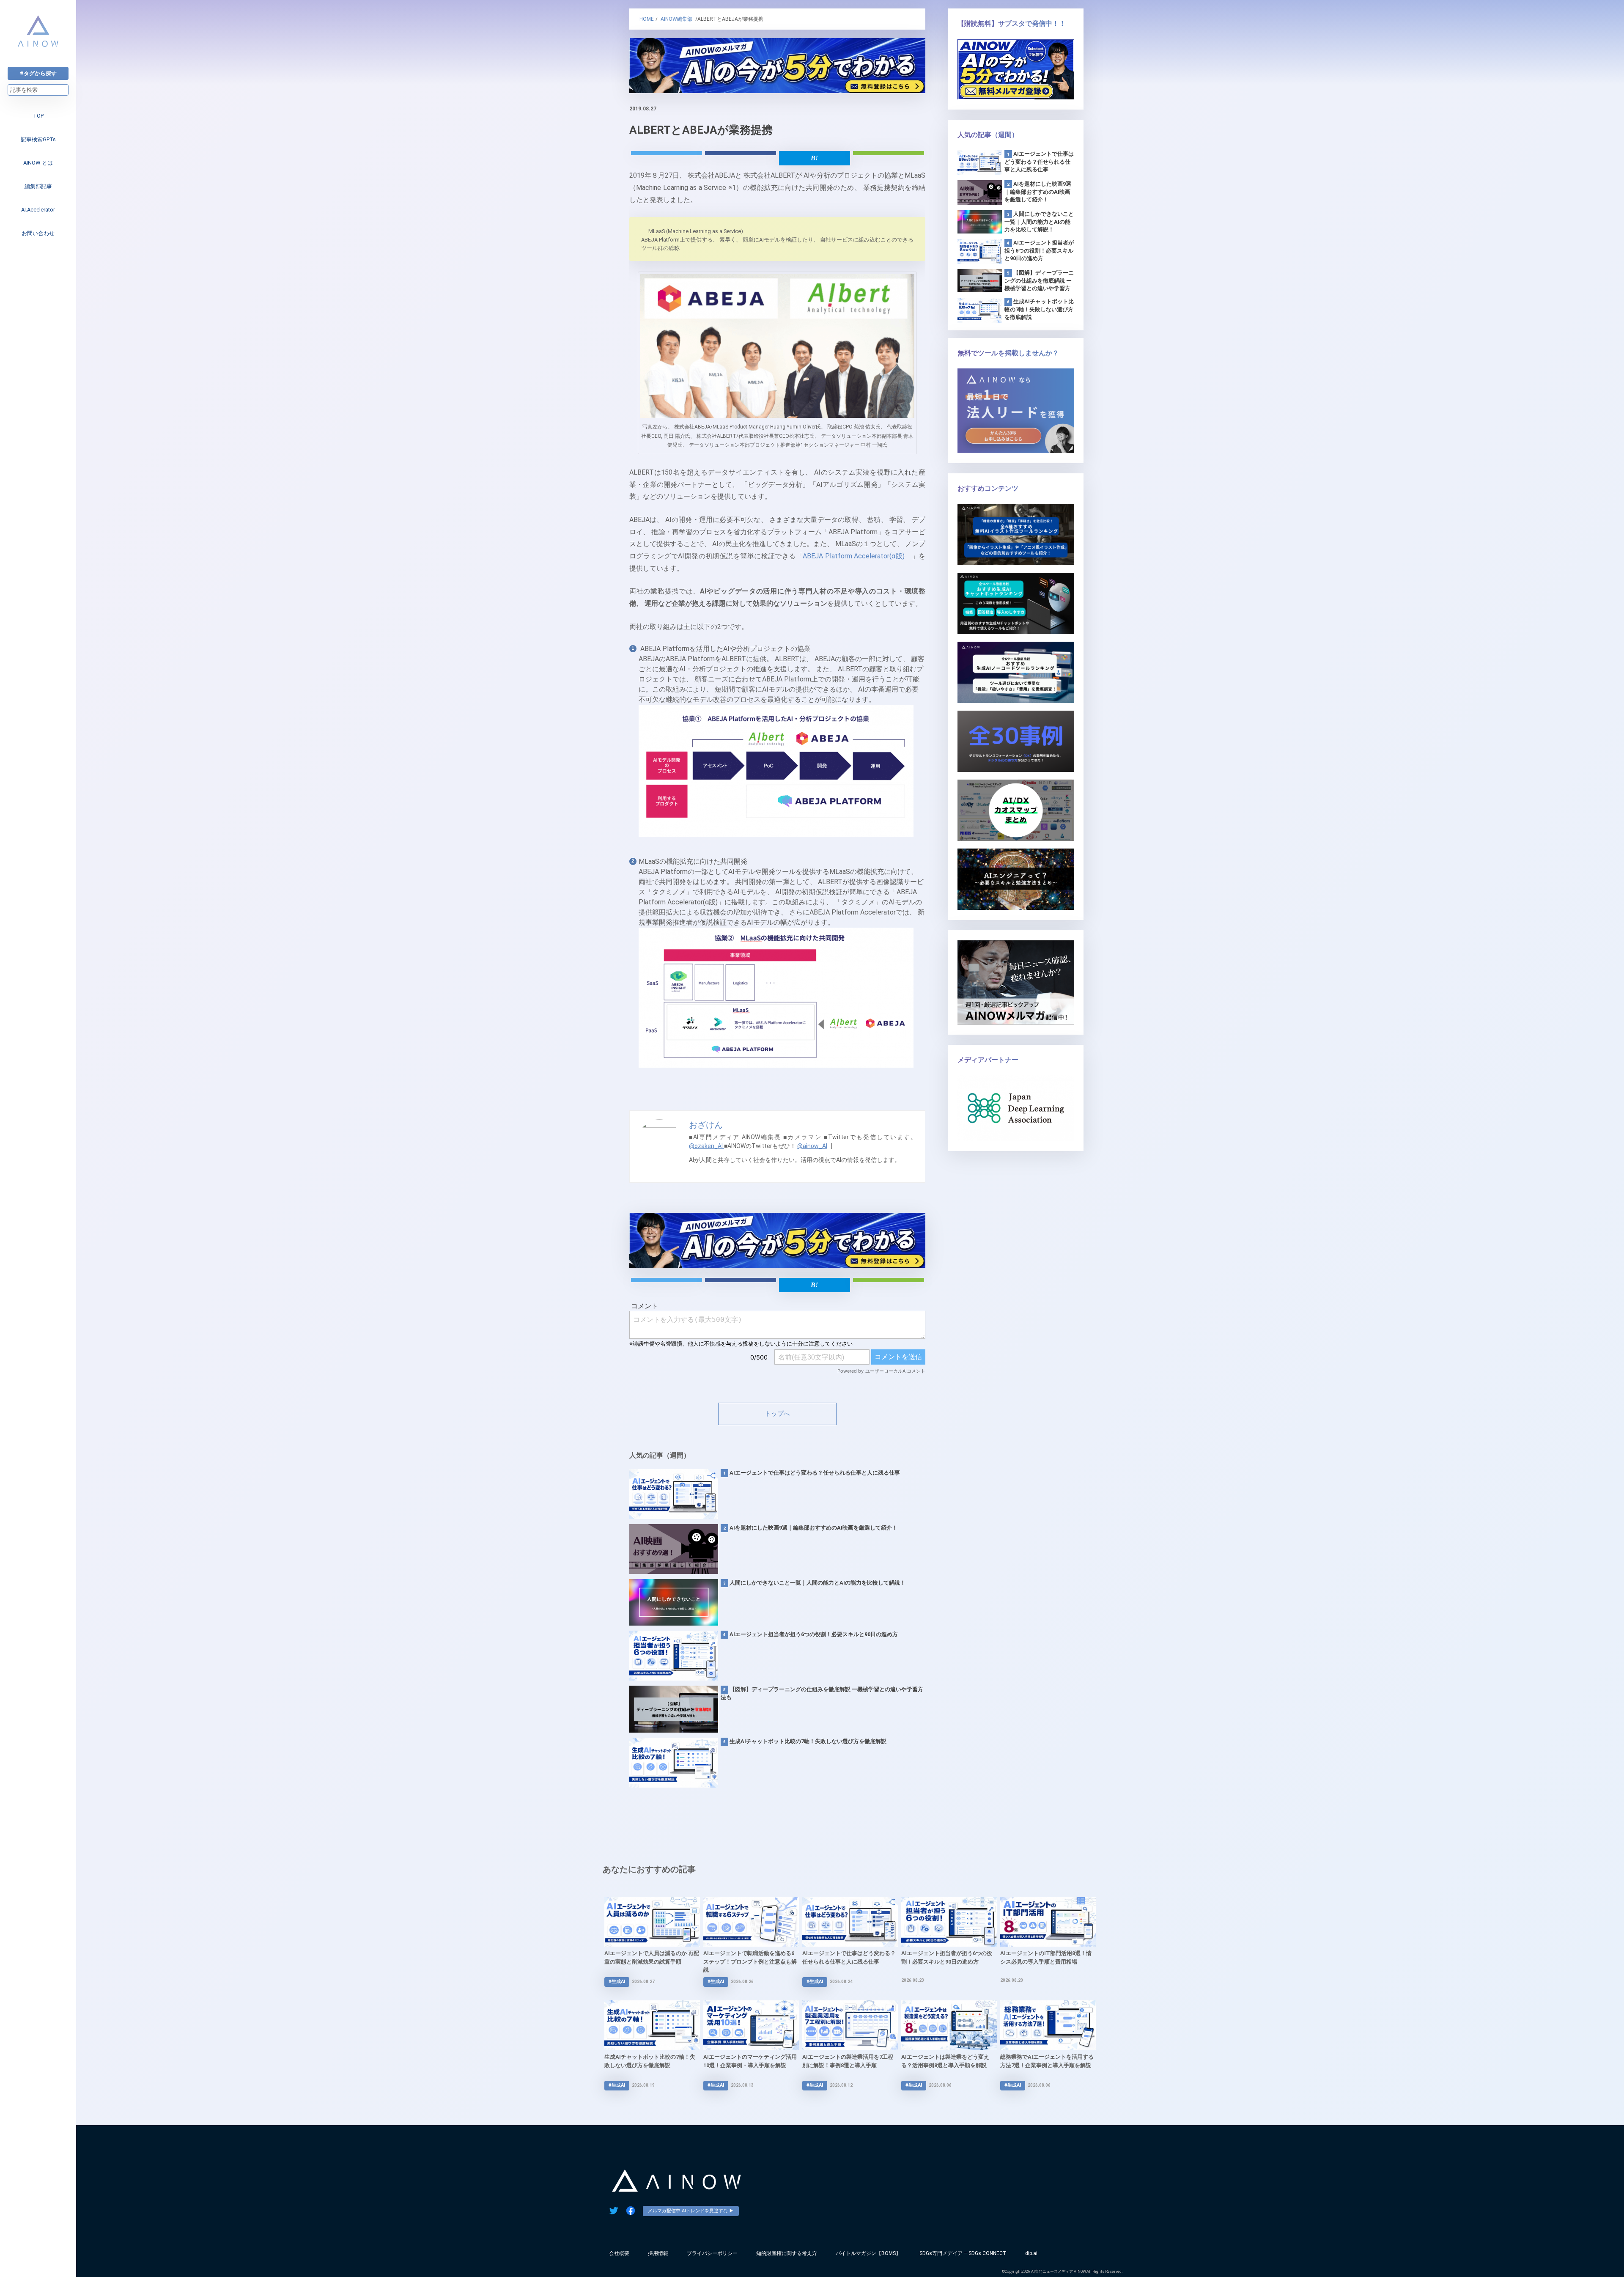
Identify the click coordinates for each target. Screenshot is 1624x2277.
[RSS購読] (889, 153)
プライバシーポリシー (712, 2253)
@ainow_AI (812, 1146)
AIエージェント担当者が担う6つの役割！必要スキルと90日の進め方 (814, 1634)
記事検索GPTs (38, 139)
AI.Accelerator (38, 210)
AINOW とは (38, 163)
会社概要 (619, 2253)
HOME (647, 19)
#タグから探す (38, 73)
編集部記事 (38, 186)
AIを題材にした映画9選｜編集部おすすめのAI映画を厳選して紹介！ (813, 1528)
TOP (38, 116)
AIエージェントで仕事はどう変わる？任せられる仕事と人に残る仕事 (815, 1473)
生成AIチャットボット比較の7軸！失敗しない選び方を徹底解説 (808, 1741)
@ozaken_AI (706, 1146)
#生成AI (617, 1982)
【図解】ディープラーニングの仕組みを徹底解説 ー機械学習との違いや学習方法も (822, 1693)
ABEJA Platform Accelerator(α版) (854, 556)
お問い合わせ (38, 233)
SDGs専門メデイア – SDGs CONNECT (963, 2253)
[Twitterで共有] (667, 153)
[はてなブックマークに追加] (815, 158)
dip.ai (1031, 2253)
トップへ (777, 1414)
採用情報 (658, 2253)
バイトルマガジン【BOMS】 (868, 2253)
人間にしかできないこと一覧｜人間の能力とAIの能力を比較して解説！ (817, 1583)
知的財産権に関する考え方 (787, 2253)
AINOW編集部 (676, 19)
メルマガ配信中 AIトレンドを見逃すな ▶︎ (691, 2211)
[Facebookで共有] (741, 153)
